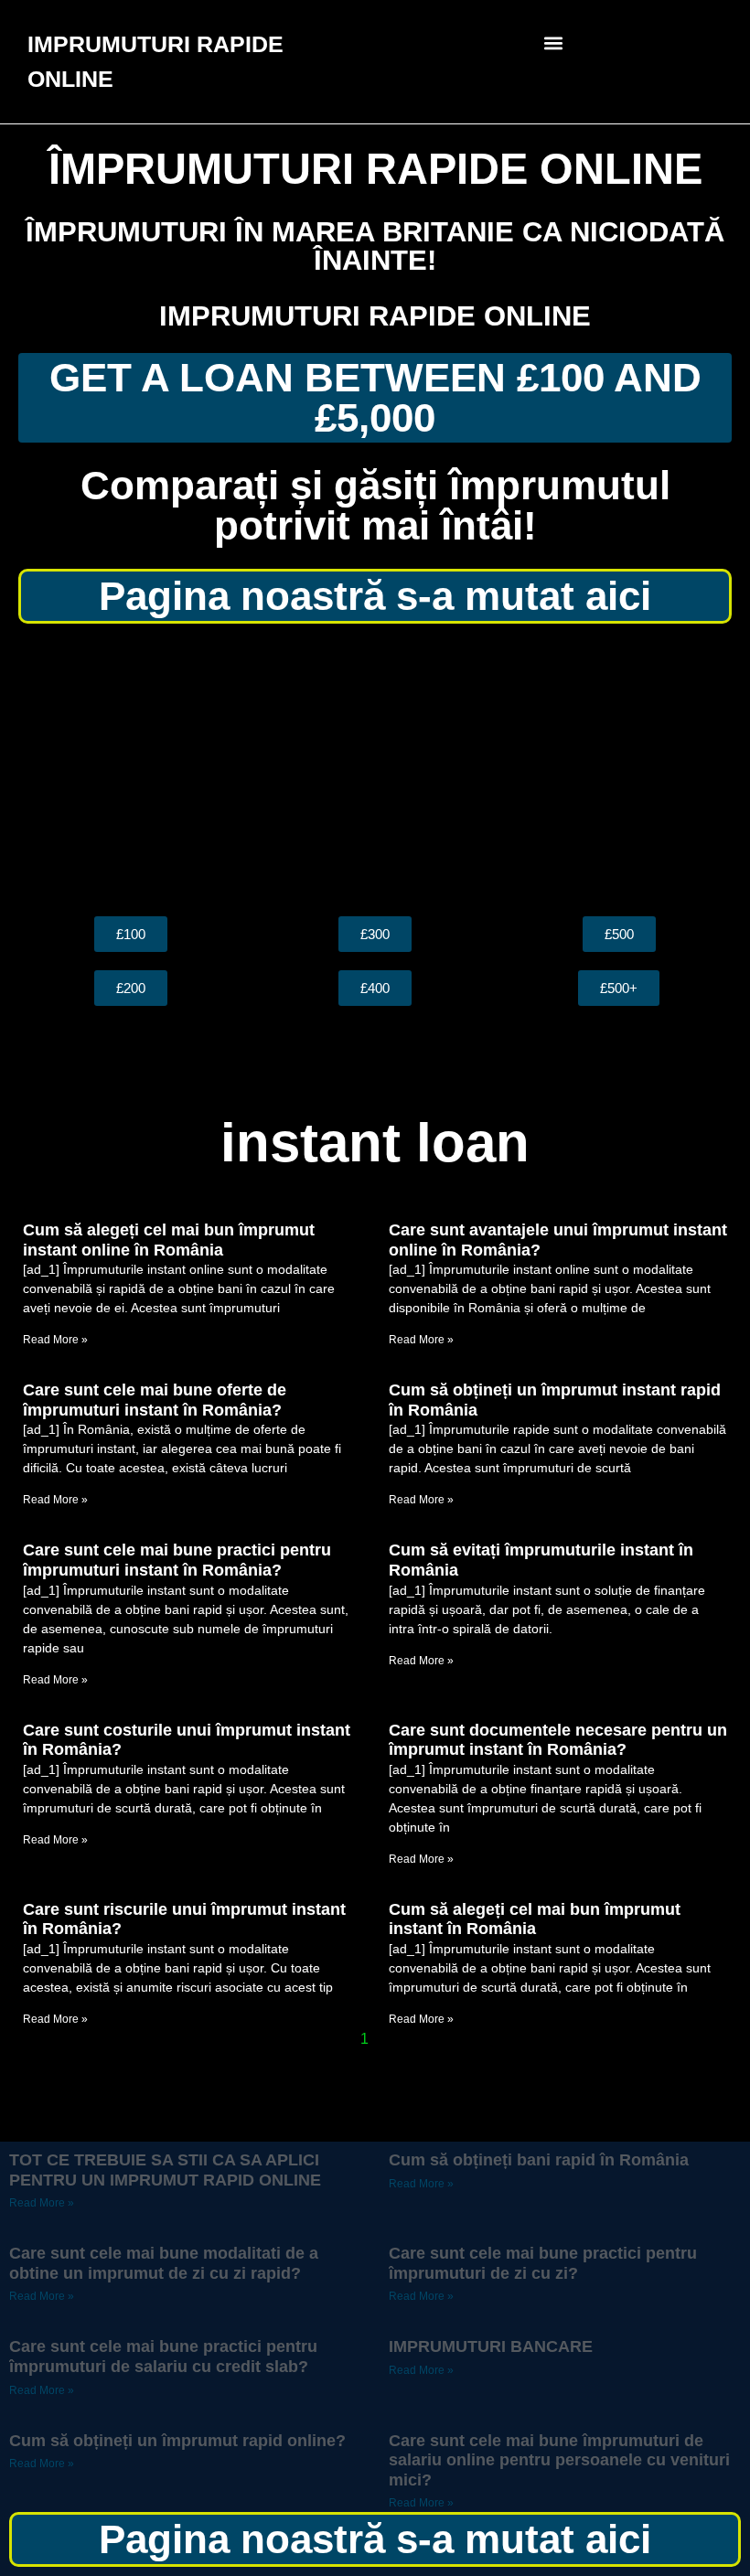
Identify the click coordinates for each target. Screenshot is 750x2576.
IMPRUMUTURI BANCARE (491, 2346)
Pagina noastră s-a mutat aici (375, 596)
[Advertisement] (375, 770)
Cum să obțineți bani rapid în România (539, 2160)
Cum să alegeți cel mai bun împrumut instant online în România (169, 1240)
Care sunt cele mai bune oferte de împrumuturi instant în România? (155, 1400)
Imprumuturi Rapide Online (375, 316)
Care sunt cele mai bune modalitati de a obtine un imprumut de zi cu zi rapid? (164, 2263)
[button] (554, 43)
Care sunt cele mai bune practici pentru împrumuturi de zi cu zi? (543, 2263)
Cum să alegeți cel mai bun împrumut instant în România (535, 1919)
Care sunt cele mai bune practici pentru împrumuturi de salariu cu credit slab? (163, 2357)
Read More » (55, 1340)
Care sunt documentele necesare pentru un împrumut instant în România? (558, 1740)
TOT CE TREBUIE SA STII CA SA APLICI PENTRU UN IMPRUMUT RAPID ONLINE (165, 2170)
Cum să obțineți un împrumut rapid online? (177, 2441)
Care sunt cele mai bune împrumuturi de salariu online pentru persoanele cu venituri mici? (559, 2460)
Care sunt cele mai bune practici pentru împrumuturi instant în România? (177, 1560)
